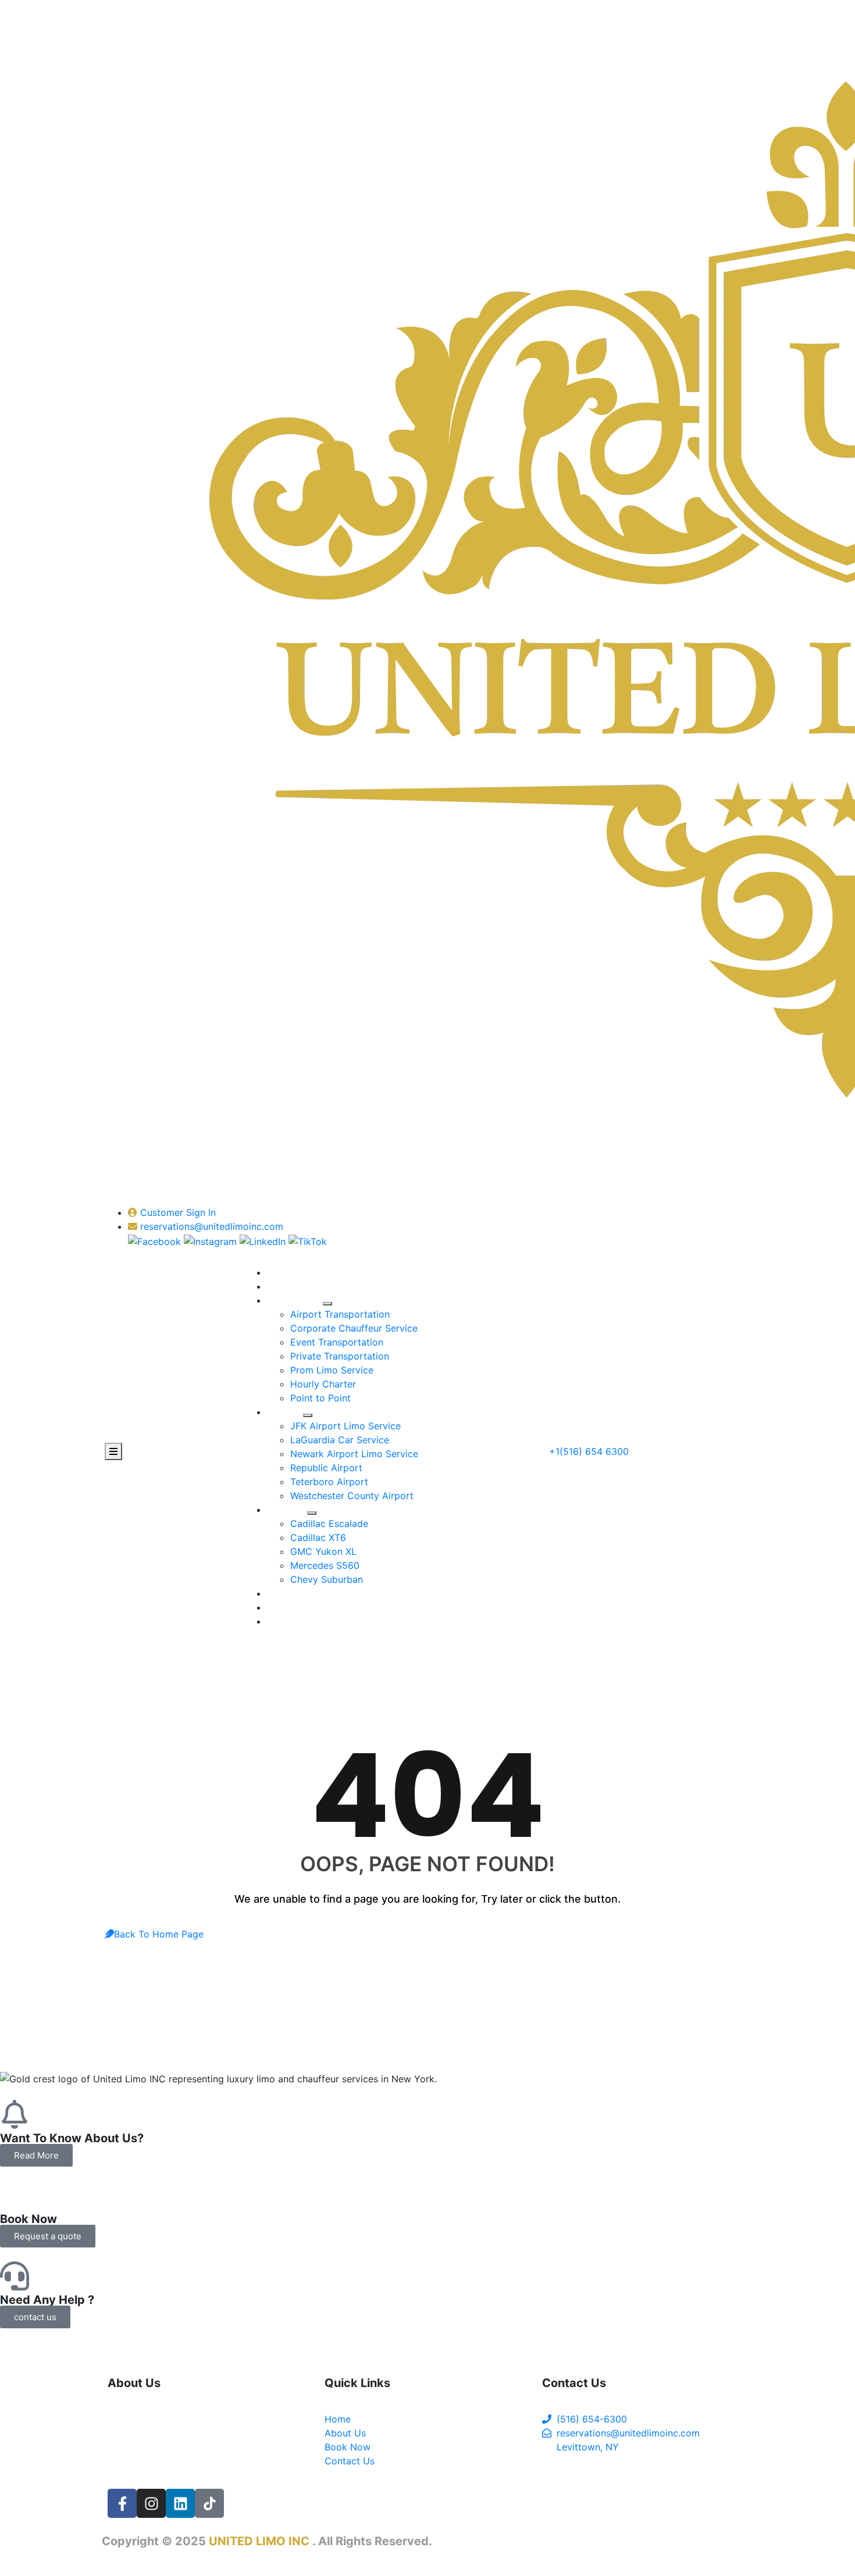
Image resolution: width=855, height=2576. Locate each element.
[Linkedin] (180, 2503)
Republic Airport (326, 1468)
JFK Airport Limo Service (345, 1426)
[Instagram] (151, 2503)
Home (280, 1272)
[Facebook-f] (122, 2503)
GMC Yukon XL (323, 1551)
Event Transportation (337, 1342)
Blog (277, 1607)
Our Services (300, 1300)
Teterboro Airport (329, 1482)
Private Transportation (340, 1356)
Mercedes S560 (325, 1565)
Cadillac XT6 (318, 1537)
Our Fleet (292, 1510)
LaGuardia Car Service (340, 1440)
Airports (290, 1412)
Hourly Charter (323, 1384)
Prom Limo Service (332, 1370)
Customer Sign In (177, 1212)
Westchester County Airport (352, 1496)
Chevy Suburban (327, 1579)
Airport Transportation (340, 1314)
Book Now (290, 1593)
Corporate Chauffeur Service (354, 1328)
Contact (285, 1621)
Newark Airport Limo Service (354, 1454)
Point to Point (320, 1398)
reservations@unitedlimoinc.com (212, 1226)
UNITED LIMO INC (261, 2541)
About (280, 1286)
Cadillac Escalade (329, 1524)
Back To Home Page (159, 1934)
